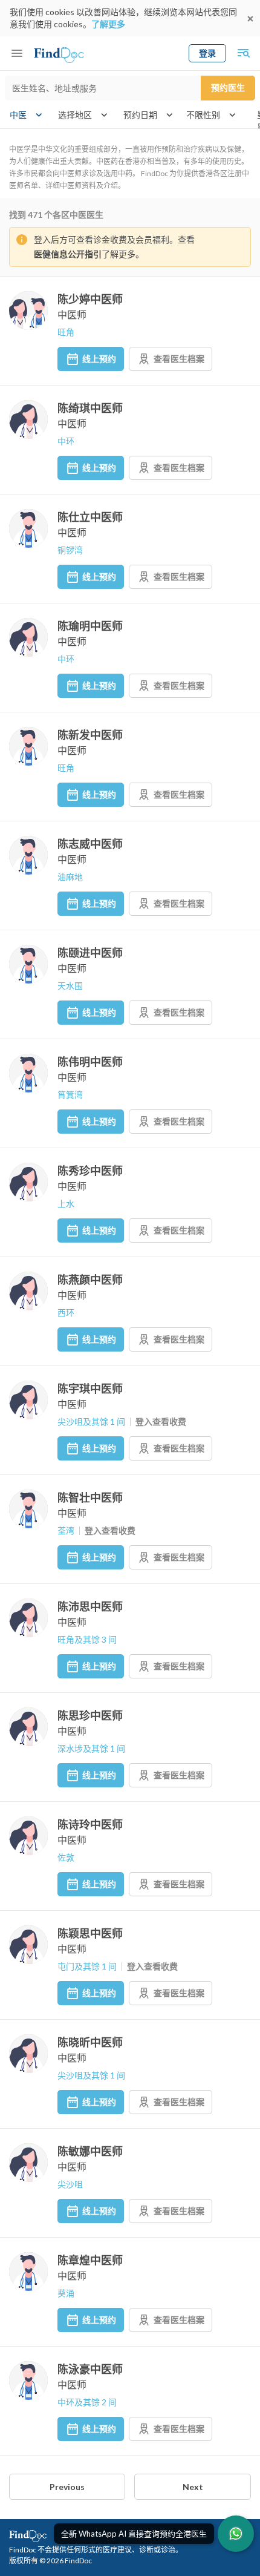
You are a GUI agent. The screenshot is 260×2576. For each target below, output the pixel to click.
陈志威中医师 (90, 844)
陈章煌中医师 (90, 2260)
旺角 (66, 332)
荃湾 (66, 1530)
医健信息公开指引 (68, 254)
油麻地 (70, 877)
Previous (67, 2487)
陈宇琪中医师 (90, 1388)
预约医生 (228, 87)
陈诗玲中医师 (90, 1824)
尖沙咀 (70, 2184)
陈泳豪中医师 (90, 2369)
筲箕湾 (70, 1095)
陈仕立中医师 (90, 517)
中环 (66, 441)
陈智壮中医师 (90, 1497)
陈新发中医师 (90, 735)
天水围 (70, 986)
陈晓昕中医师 (90, 2042)
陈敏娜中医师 (90, 2151)
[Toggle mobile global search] (243, 53)
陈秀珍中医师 (90, 1171)
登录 (207, 53)
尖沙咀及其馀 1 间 (91, 1421)
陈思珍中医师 (90, 1715)
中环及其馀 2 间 (87, 2402)
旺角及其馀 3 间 (87, 1639)
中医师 (72, 314)
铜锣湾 (70, 550)
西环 (66, 1313)
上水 (66, 1204)
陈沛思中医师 (90, 1606)
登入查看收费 (161, 1421)
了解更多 (108, 24)
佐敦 (66, 1857)
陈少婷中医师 (90, 299)
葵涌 (66, 2293)
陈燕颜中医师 (90, 1280)
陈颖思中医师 (90, 1933)
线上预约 (99, 359)
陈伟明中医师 (90, 1062)
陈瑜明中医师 (90, 626)
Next (193, 2487)
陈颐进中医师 (90, 953)
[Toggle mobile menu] (17, 53)
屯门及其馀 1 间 (87, 1966)
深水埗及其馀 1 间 (91, 1748)
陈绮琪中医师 (90, 408)
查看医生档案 (179, 359)
